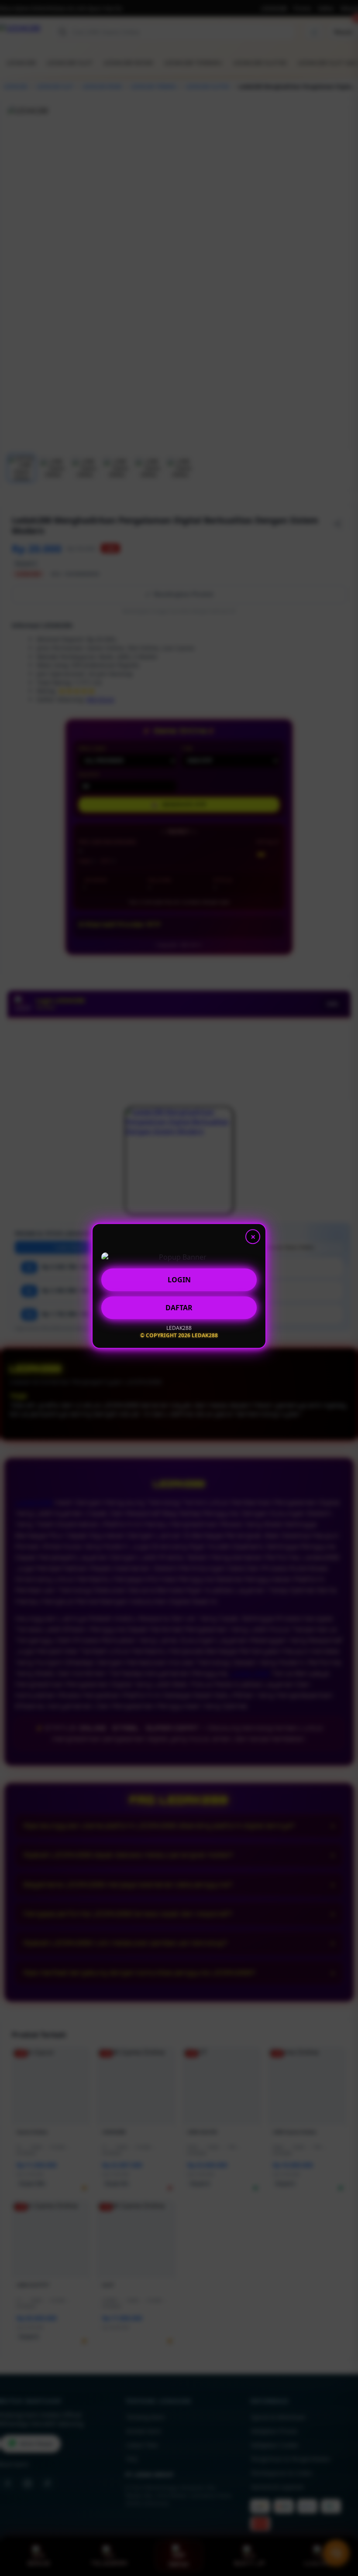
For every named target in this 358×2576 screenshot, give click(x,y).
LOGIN (179, 1282)
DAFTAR (179, 1310)
